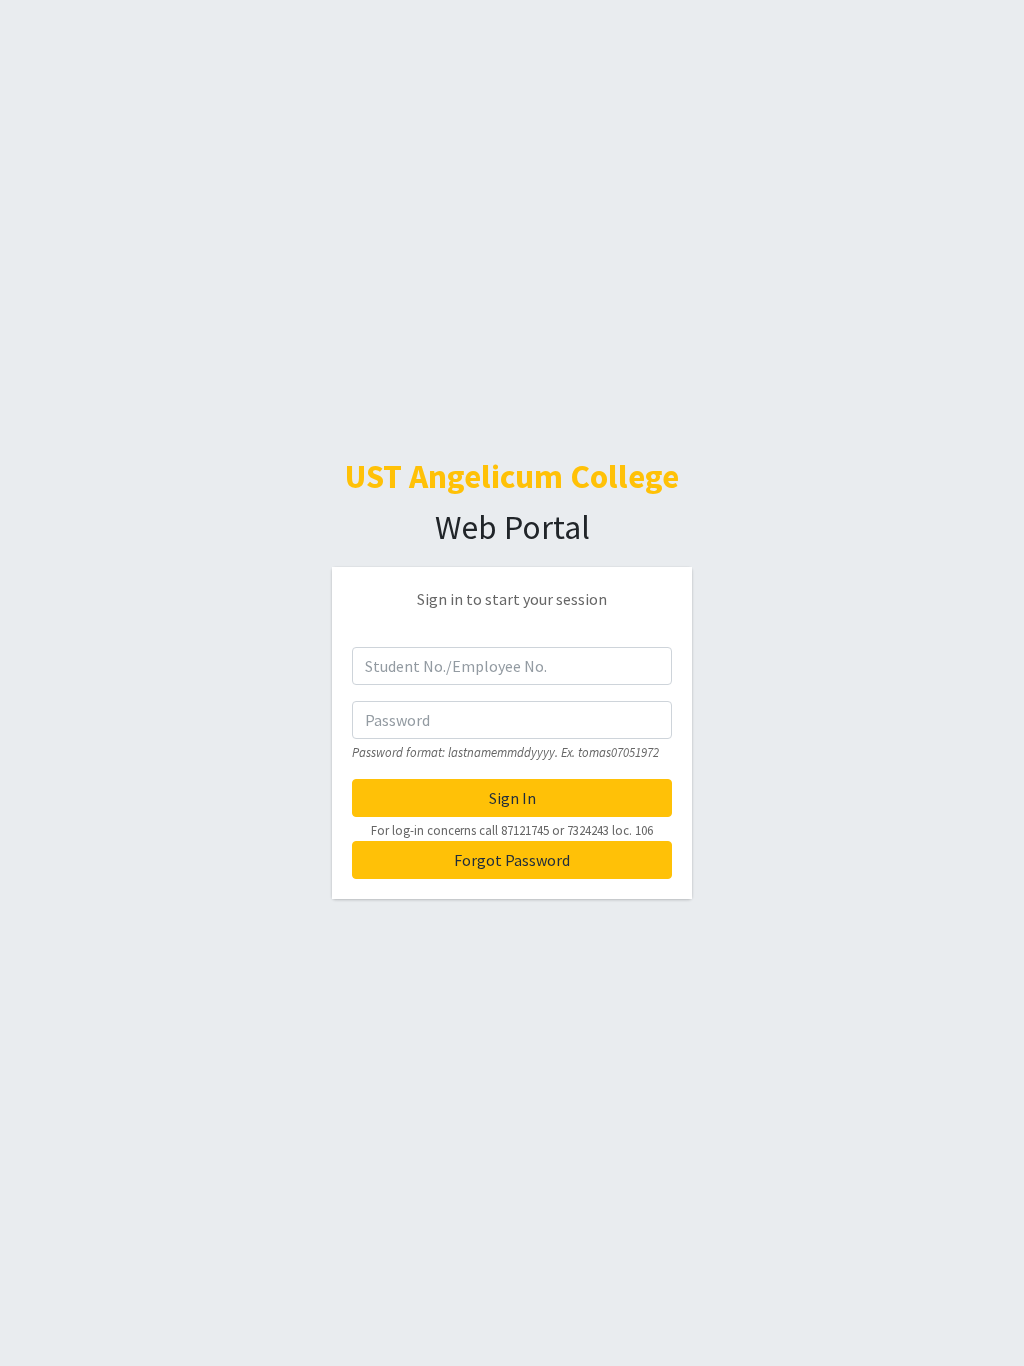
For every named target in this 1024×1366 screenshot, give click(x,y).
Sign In (512, 798)
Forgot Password (512, 860)
